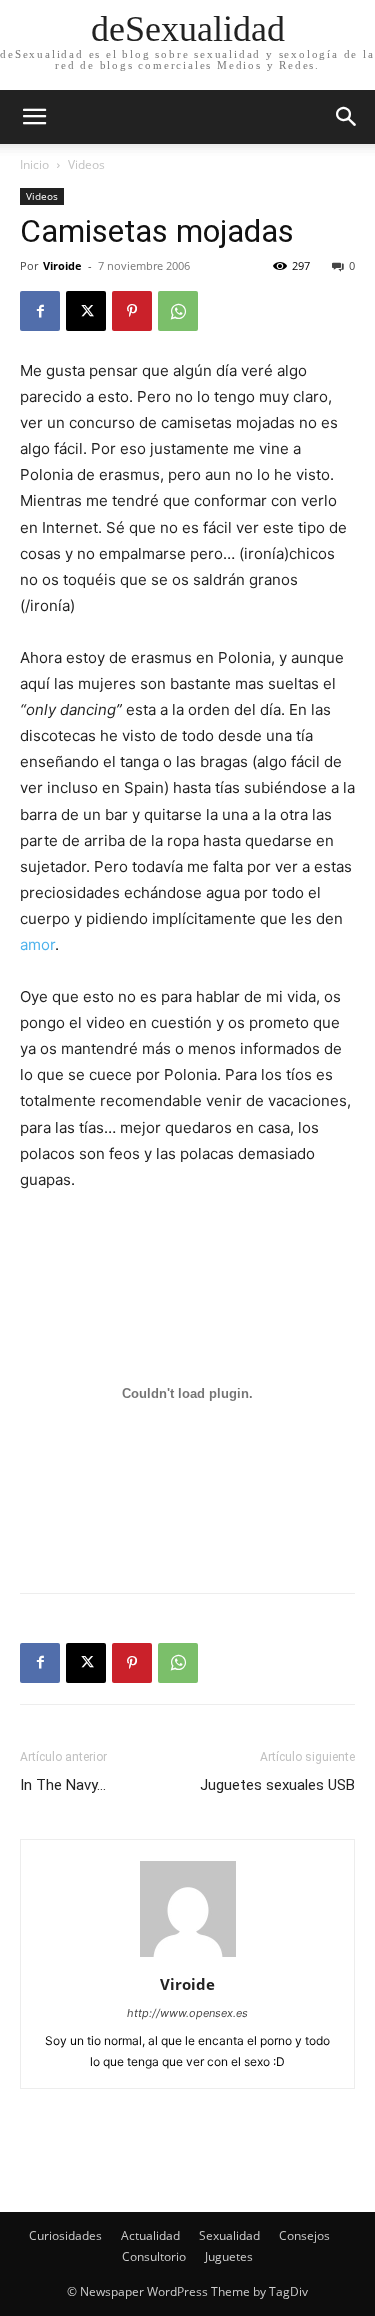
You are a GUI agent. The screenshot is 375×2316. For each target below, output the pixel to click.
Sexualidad (229, 2235)
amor (37, 944)
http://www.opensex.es (187, 2013)
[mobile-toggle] (34, 117)
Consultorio (154, 2256)
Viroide (62, 265)
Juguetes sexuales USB (277, 1785)
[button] (347, 117)
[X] (86, 311)
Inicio (34, 164)
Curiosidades (65, 2235)
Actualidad (150, 2235)
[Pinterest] (132, 311)
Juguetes (229, 2256)
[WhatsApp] (178, 311)
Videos (86, 164)
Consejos (304, 2235)
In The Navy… (63, 1785)
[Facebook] (40, 311)
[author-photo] (188, 1956)
